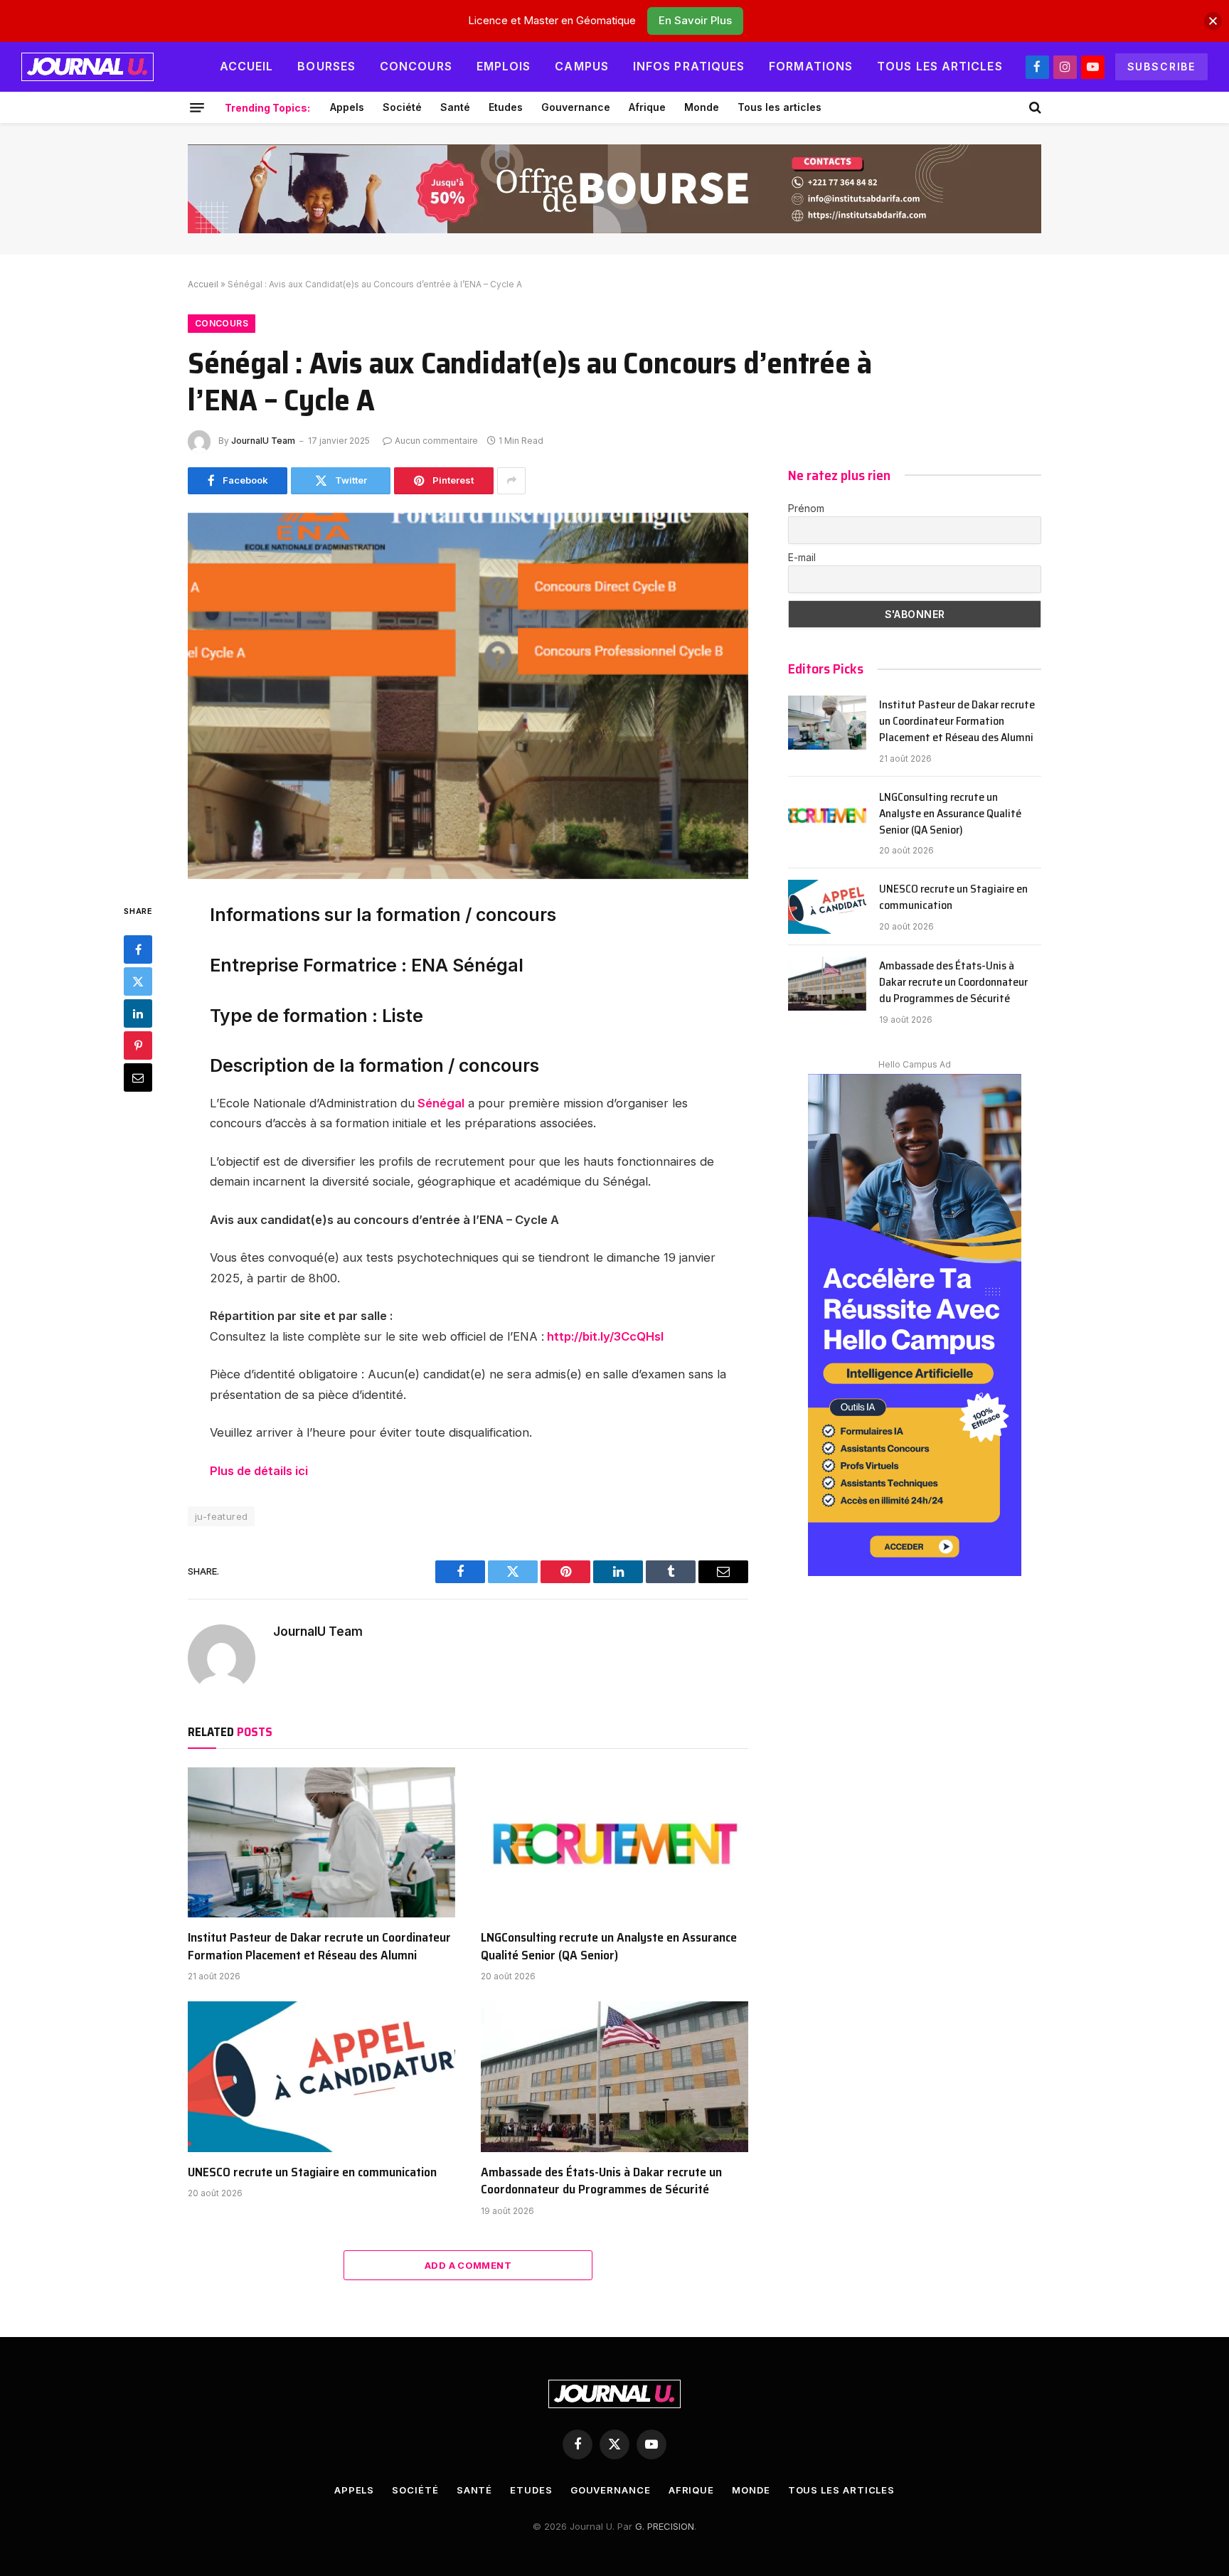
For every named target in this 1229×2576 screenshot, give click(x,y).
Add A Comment (468, 2265)
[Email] (138, 1077)
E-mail (802, 557)
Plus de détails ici (260, 1471)
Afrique (647, 107)
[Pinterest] (138, 1045)
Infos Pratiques (689, 66)
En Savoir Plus (695, 20)
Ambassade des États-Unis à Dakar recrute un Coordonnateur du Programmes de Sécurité (601, 2181)
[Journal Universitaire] (87, 67)
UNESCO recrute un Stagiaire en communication (312, 2172)
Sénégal (440, 1103)
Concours (416, 66)
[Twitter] (138, 981)
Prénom (806, 508)
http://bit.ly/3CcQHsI (605, 1336)
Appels (347, 107)
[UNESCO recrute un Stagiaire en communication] (321, 2077)
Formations (811, 66)
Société (402, 107)
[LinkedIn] (138, 1013)
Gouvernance (576, 107)
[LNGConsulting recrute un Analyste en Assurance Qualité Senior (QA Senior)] (614, 1843)
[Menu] (197, 107)
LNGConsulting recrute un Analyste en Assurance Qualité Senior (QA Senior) (609, 1946)
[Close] (1213, 21)
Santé (455, 107)
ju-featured (221, 1516)
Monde (702, 107)
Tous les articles (940, 66)
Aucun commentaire (436, 441)
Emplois (504, 66)
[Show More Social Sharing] (511, 481)
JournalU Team (263, 441)
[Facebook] (138, 949)
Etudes (506, 107)
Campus (582, 66)
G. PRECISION (665, 2526)
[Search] (1034, 107)
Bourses (326, 66)
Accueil (247, 66)
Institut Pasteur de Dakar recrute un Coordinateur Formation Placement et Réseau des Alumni (319, 1946)
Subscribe (1161, 66)
